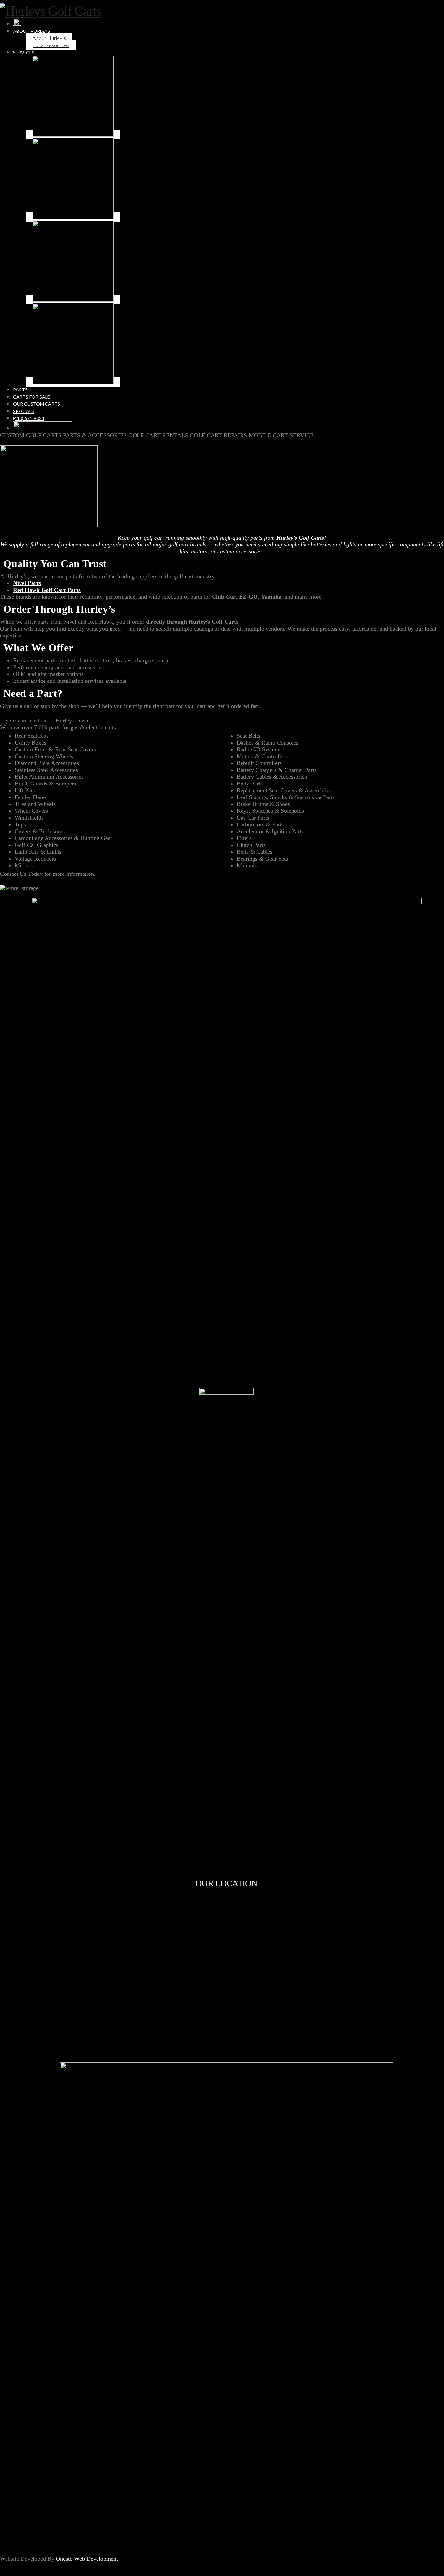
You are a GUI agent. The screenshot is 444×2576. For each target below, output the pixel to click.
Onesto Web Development (87, 2559)
